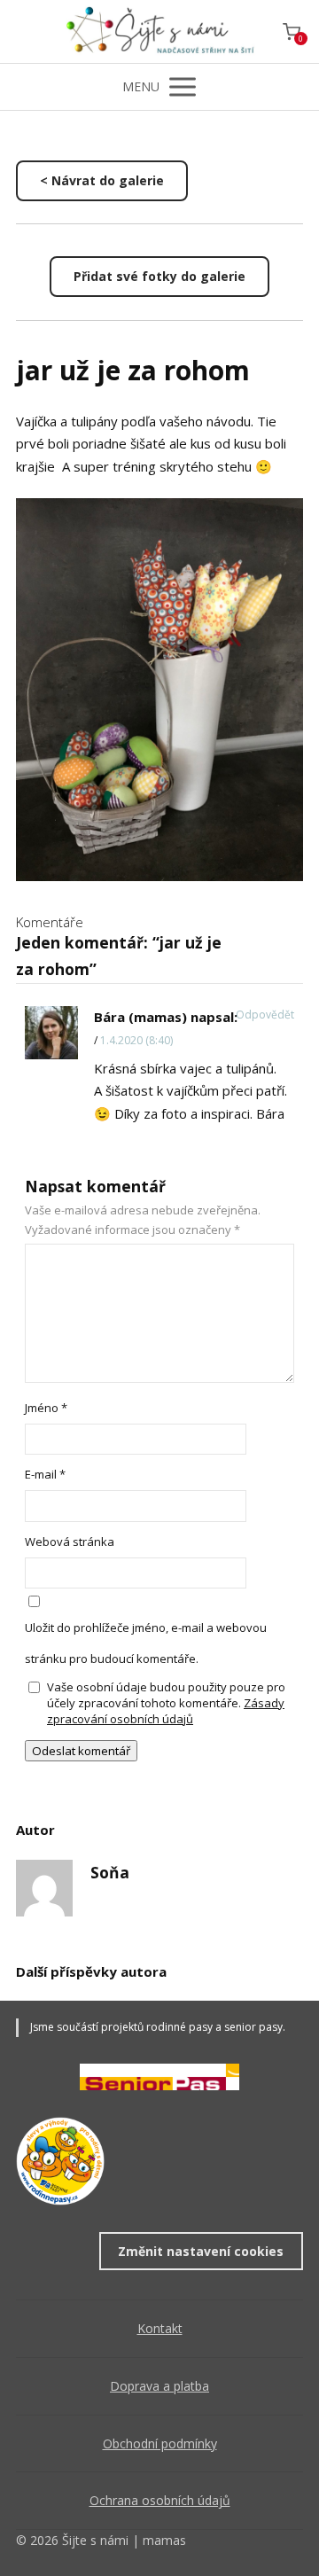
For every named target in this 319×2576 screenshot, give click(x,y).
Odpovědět (265, 1015)
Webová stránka (70, 1542)
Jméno (46, 1408)
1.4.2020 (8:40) (136, 1040)
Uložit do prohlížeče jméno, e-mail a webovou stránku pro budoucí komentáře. (146, 1643)
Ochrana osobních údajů (160, 2500)
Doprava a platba (159, 2386)
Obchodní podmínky (160, 2443)
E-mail (45, 1474)
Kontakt (160, 2328)
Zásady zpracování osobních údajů (166, 1711)
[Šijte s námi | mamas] (160, 31)
